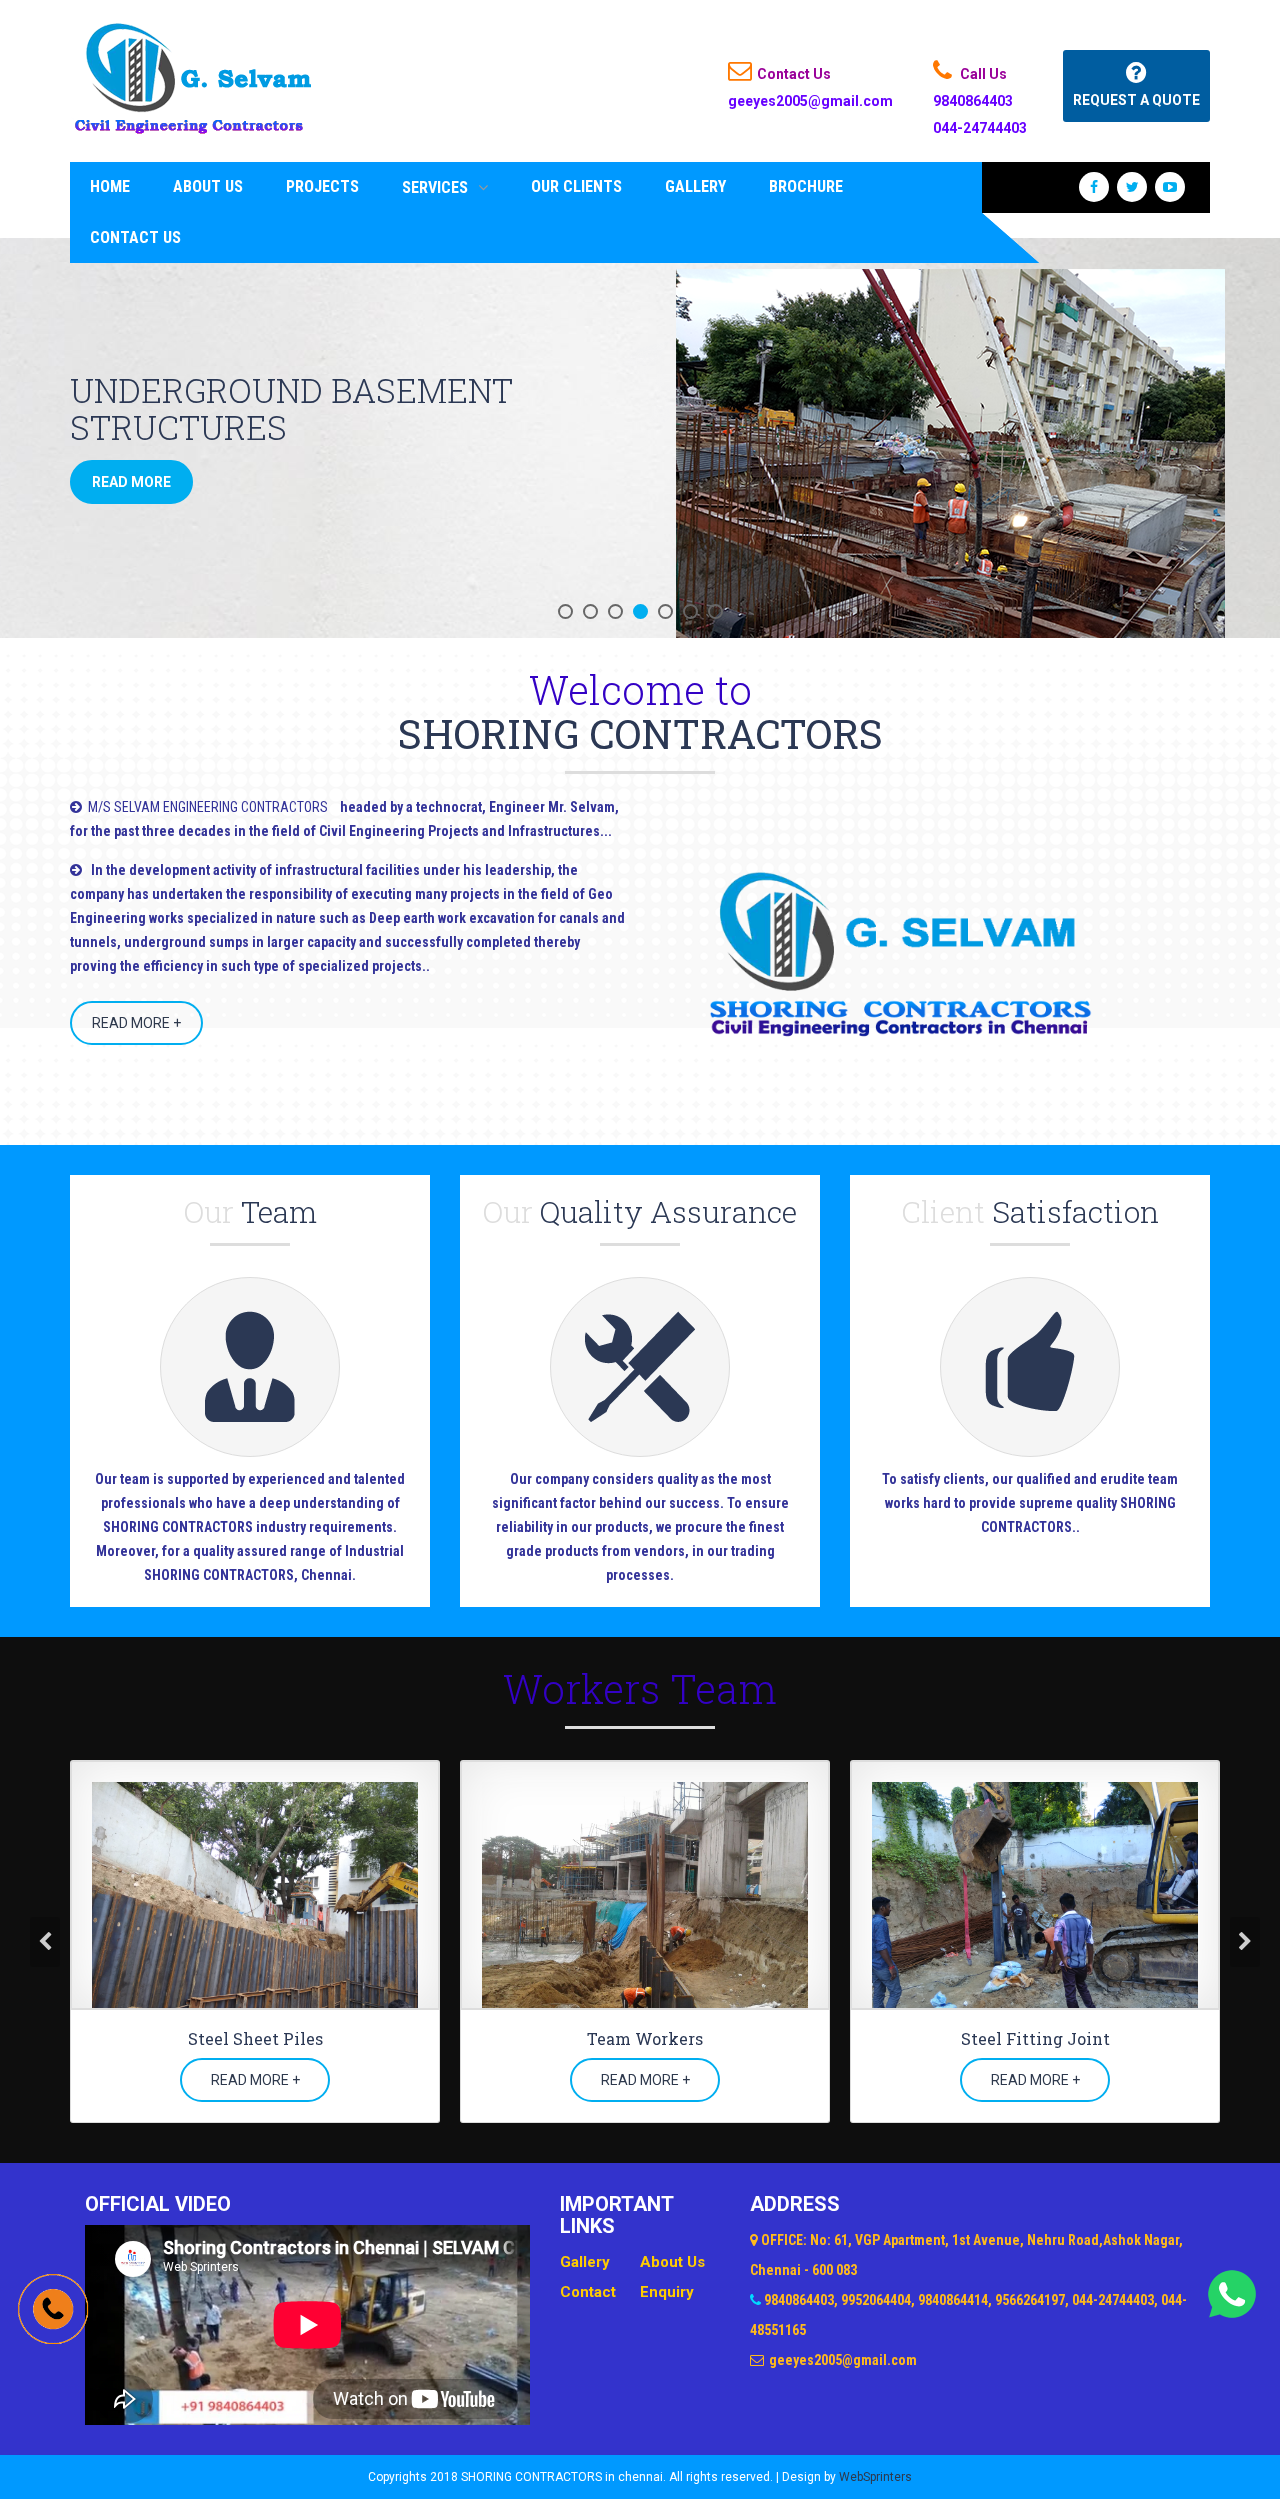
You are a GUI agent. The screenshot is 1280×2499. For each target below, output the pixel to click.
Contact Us (135, 237)
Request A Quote (1136, 100)
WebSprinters (875, 2477)
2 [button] (590, 611)
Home (110, 186)
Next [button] (1245, 1942)
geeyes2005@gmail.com (810, 101)
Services (435, 187)
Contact (588, 2292)
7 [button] (715, 611)
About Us (208, 186)
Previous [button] (45, 1942)
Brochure (806, 186)
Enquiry (667, 2292)
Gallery (695, 186)
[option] (640, 438)
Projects (322, 186)
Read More (131, 482)
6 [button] (690, 611)
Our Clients (576, 186)
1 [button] (565, 611)
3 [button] (615, 611)
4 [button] (640, 611)
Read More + (136, 1023)
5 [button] (665, 611)
